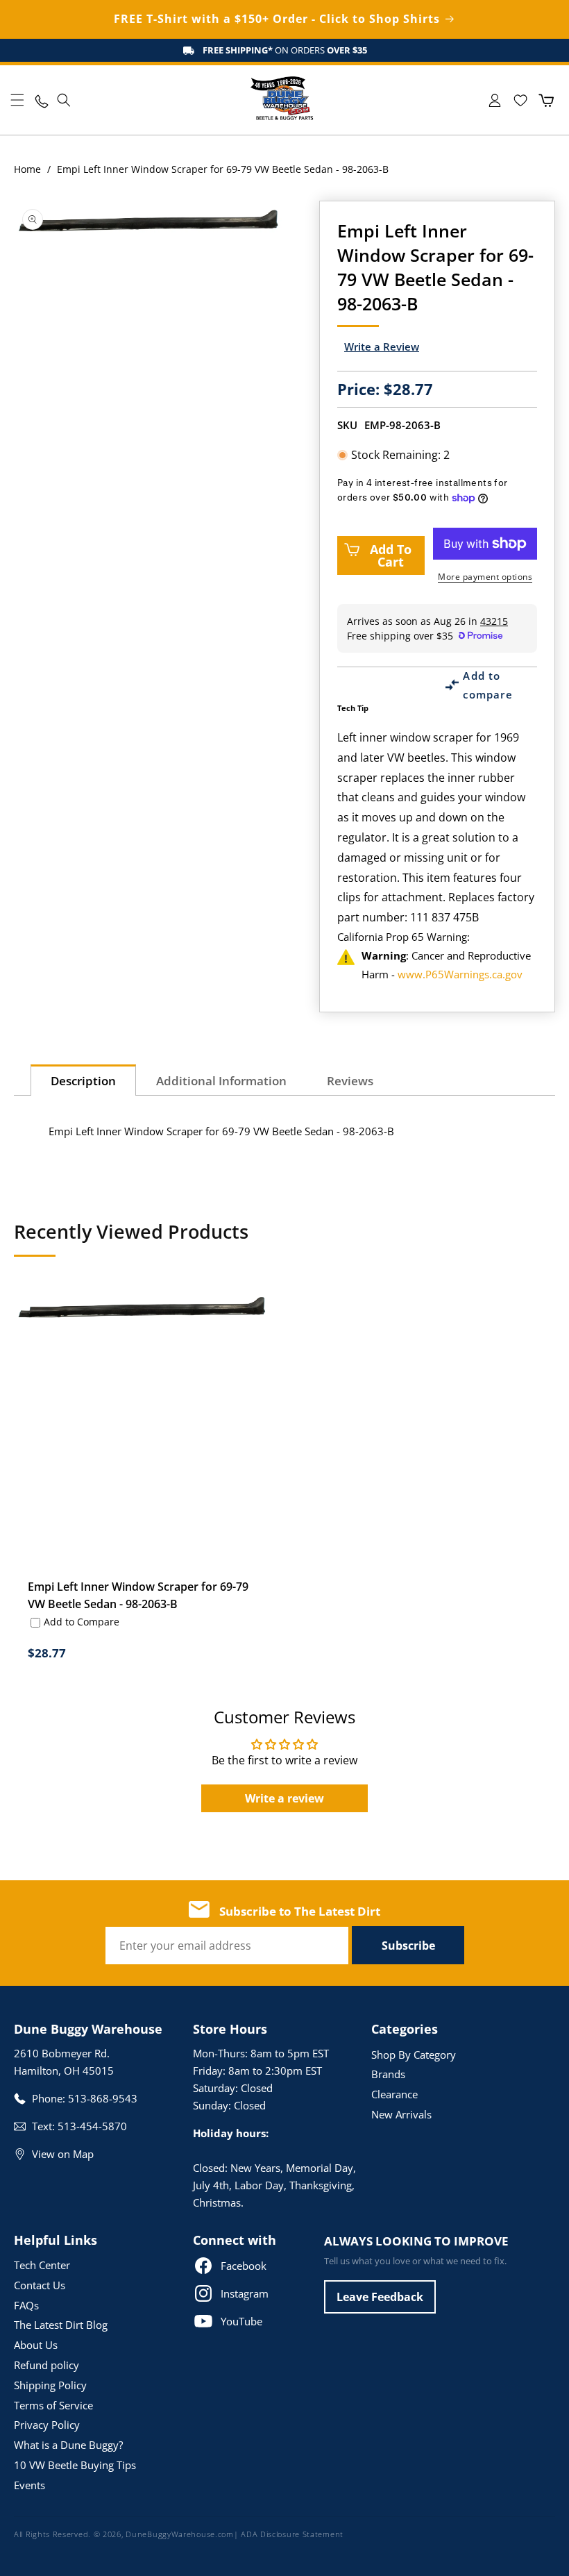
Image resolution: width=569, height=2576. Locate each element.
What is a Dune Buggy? (68, 2445)
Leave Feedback (380, 2297)
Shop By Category (414, 2055)
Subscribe (408, 1946)
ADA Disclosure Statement (292, 2534)
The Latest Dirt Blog (61, 2325)
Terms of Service (53, 2405)
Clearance (394, 2094)
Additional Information (221, 1081)
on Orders (285, 50)
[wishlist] (520, 100)
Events (29, 2485)
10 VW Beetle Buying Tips (75, 2465)
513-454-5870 (92, 2126)
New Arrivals (401, 2114)
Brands (388, 2074)
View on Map (63, 2154)
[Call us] (41, 100)
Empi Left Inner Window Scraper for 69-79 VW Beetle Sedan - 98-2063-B (138, 1595)
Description (83, 1081)
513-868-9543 (103, 2098)
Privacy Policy (47, 2425)
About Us (36, 2345)
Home (27, 169)
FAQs (26, 2305)
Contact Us (40, 2285)
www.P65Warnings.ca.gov (460, 974)
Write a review (284, 1798)
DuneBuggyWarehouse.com (179, 2534)
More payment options (485, 577)
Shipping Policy (50, 2385)
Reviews (350, 1081)
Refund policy (46, 2365)
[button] (17, 100)
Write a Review (382, 346)
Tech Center (42, 2265)
